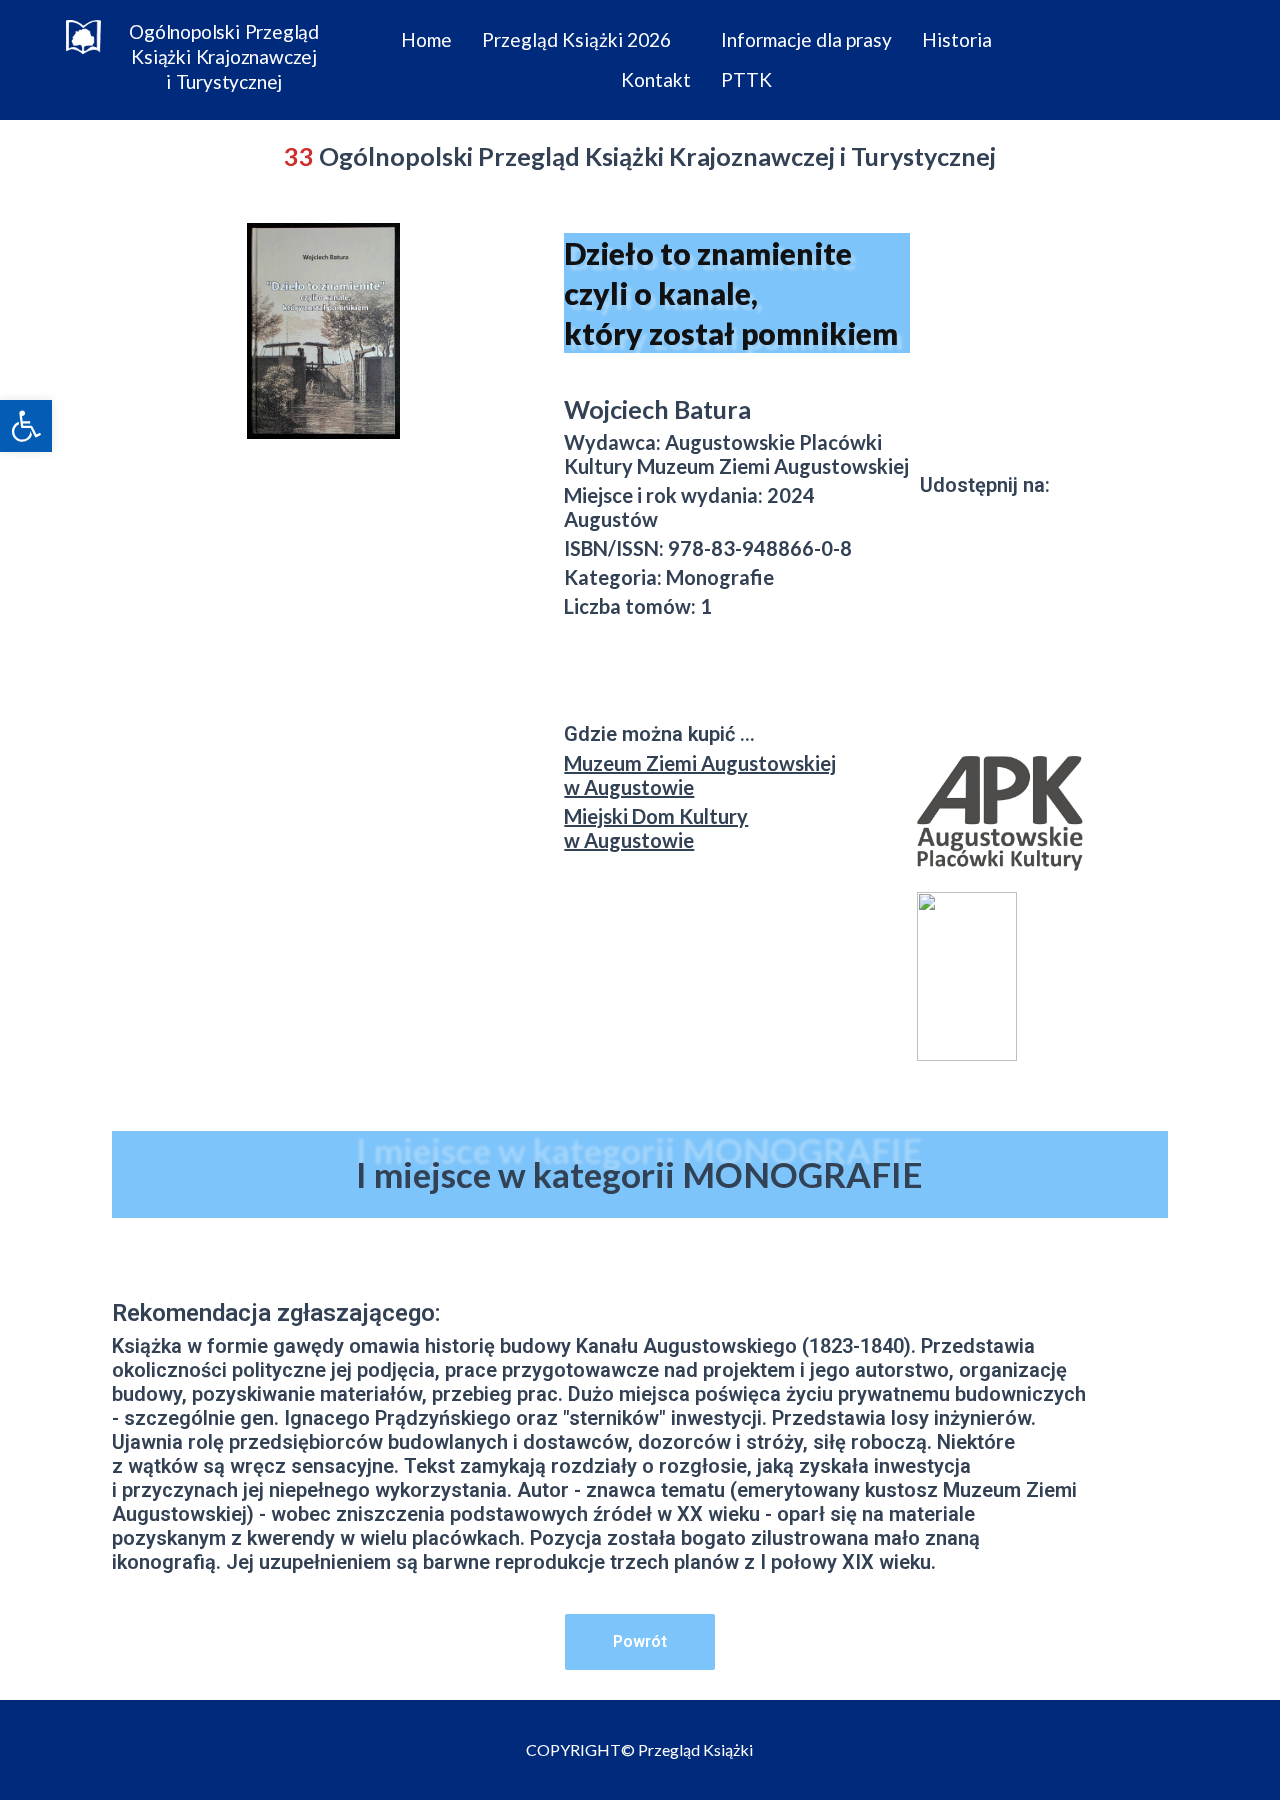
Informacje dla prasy (806, 39)
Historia (957, 39)
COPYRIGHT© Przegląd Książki (639, 1749)
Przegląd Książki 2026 (576, 39)
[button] (26, 426)
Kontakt (656, 79)
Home (426, 39)
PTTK (746, 79)
